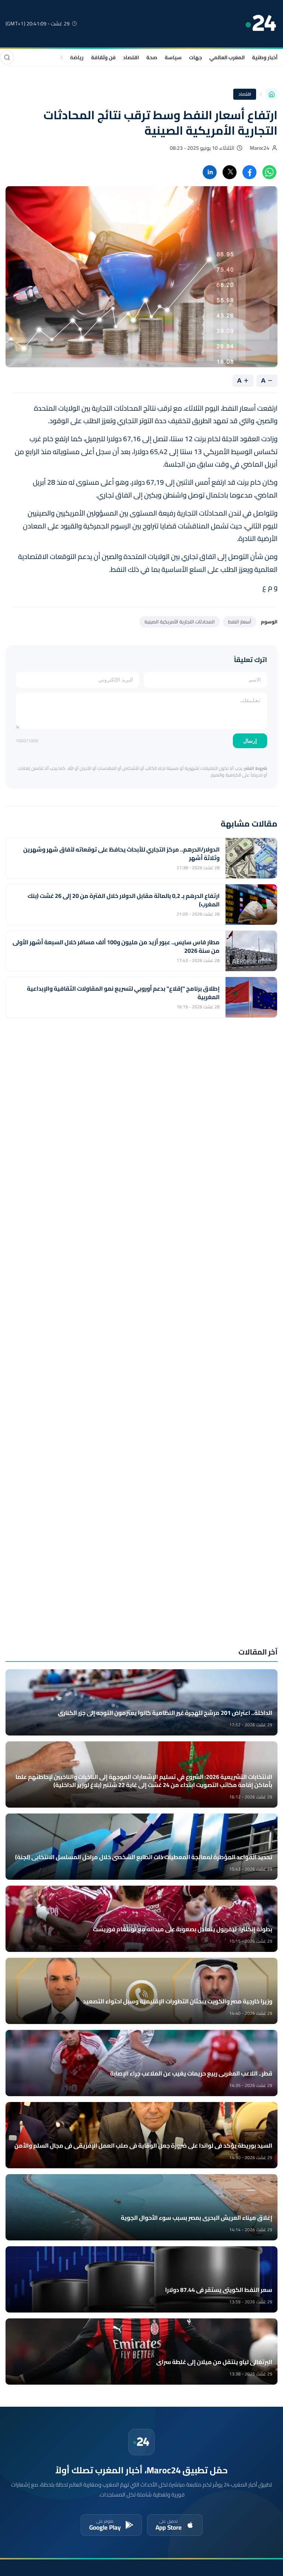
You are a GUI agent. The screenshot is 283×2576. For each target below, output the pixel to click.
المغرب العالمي (227, 57)
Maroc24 (260, 148)
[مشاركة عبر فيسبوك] (249, 172)
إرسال (250, 741)
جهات (195, 57)
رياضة (77, 57)
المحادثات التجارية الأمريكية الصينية (180, 622)
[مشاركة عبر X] (230, 172)
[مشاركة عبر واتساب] (269, 172)
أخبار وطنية (265, 57)
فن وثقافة (103, 57)
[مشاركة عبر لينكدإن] (210, 172)
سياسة (173, 57)
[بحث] (7, 57)
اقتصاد (131, 57)
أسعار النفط (240, 622)
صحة (152, 57)
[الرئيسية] (272, 94)
